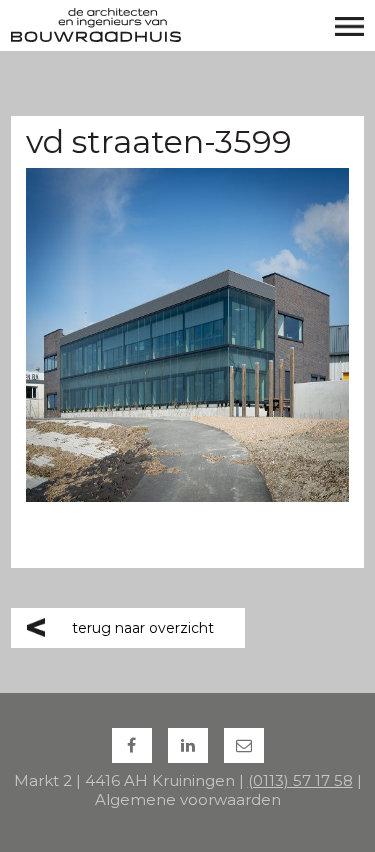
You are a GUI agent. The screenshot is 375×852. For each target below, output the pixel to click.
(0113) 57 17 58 (300, 780)
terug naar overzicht (143, 628)
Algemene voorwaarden (188, 799)
